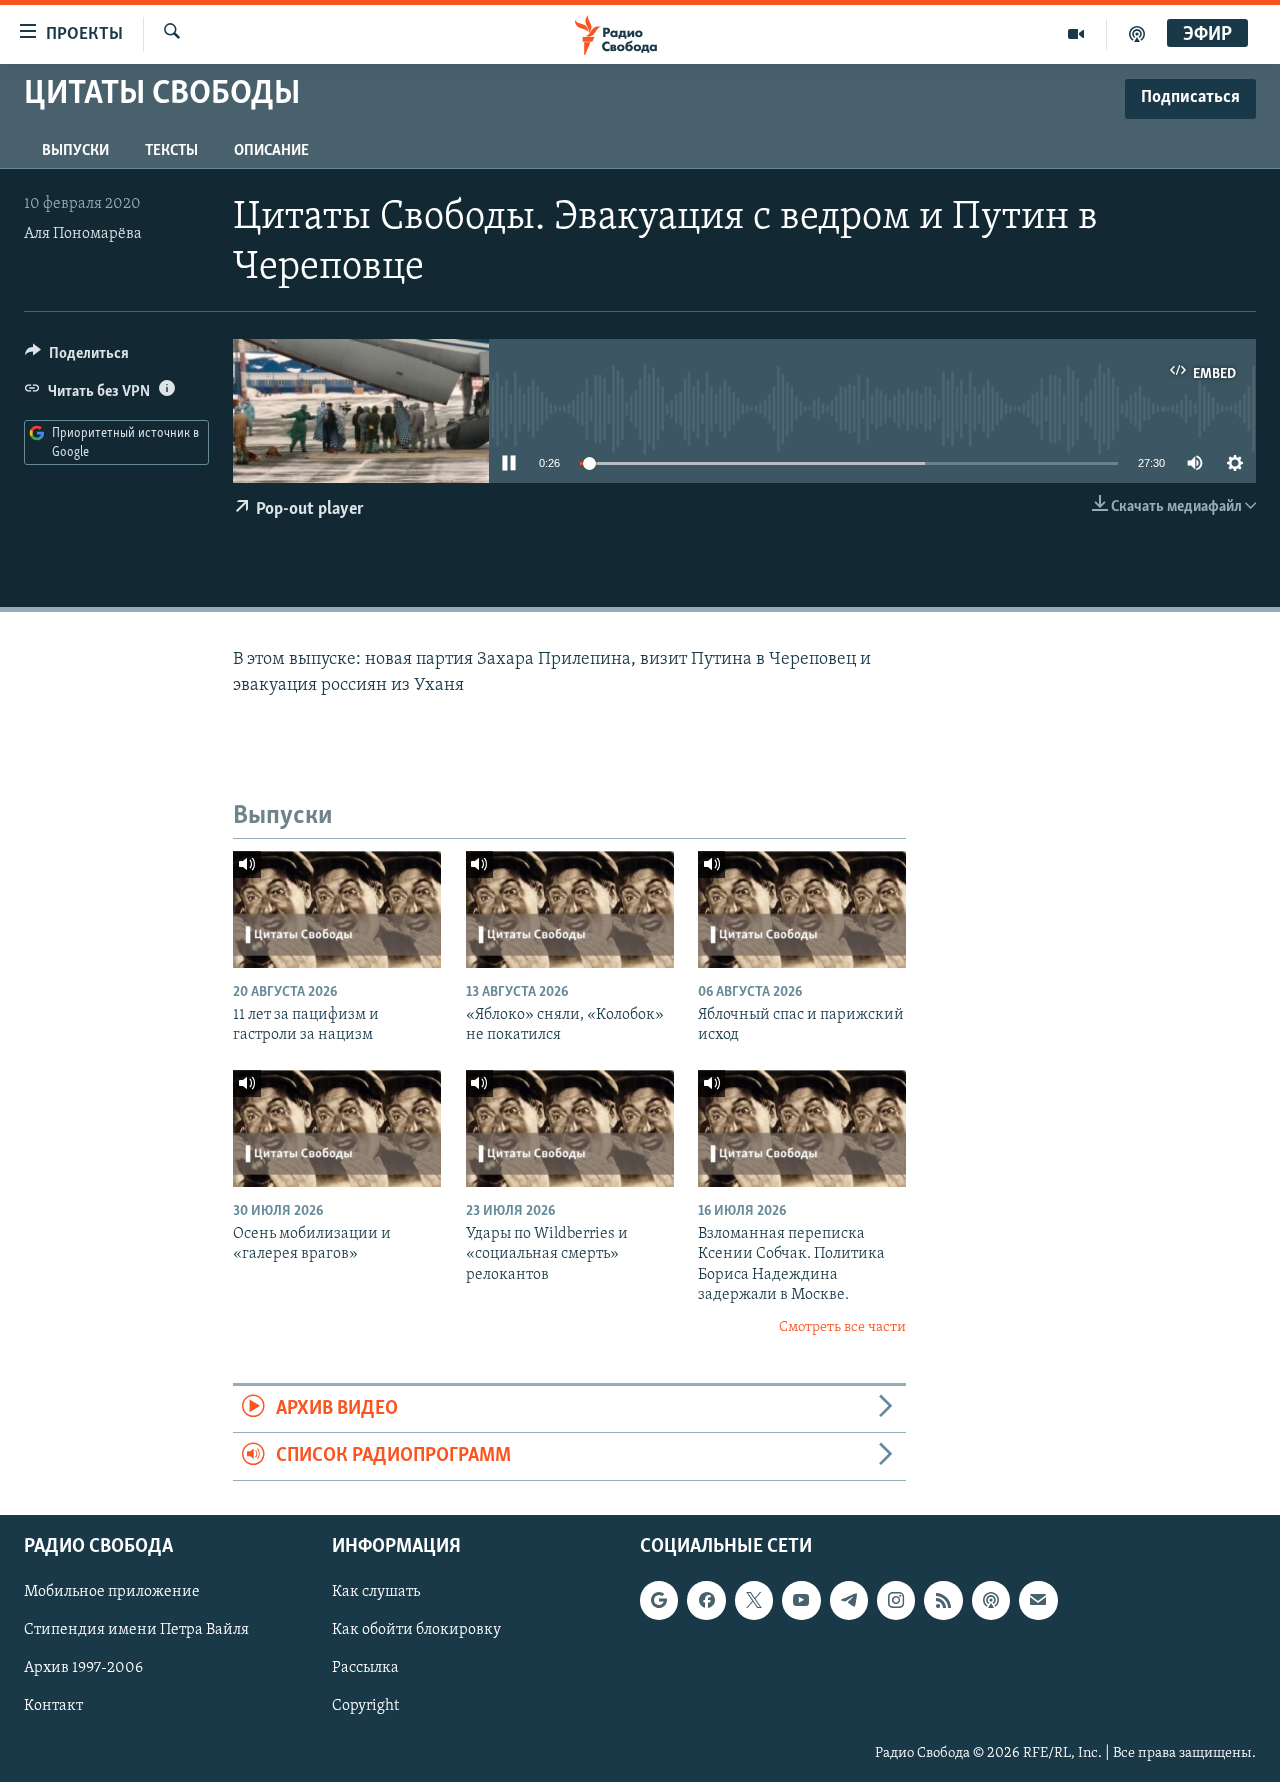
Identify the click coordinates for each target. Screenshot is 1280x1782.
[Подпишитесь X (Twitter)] (754, 1600)
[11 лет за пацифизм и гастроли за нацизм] (337, 909)
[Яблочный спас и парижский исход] (802, 909)
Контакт (53, 1706)
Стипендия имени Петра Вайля (136, 1630)
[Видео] (1076, 34)
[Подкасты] (991, 1600)
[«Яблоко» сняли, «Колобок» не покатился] (570, 909)
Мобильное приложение (112, 1592)
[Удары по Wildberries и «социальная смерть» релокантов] (570, 1128)
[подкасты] (1137, 34)
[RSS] (943, 1600)
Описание (271, 151)
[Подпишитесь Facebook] (706, 1600)
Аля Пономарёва (83, 234)
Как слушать (376, 1592)
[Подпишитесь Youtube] (801, 1600)
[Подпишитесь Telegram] (849, 1600)
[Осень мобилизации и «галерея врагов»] (337, 1128)
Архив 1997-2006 (83, 1668)
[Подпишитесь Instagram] (896, 1600)
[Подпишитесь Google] (659, 1600)
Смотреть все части (842, 1327)
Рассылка (365, 1668)
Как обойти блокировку (416, 1630)
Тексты (171, 151)
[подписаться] (1038, 1600)
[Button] (77, 358)
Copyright (365, 1706)
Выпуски (75, 151)
